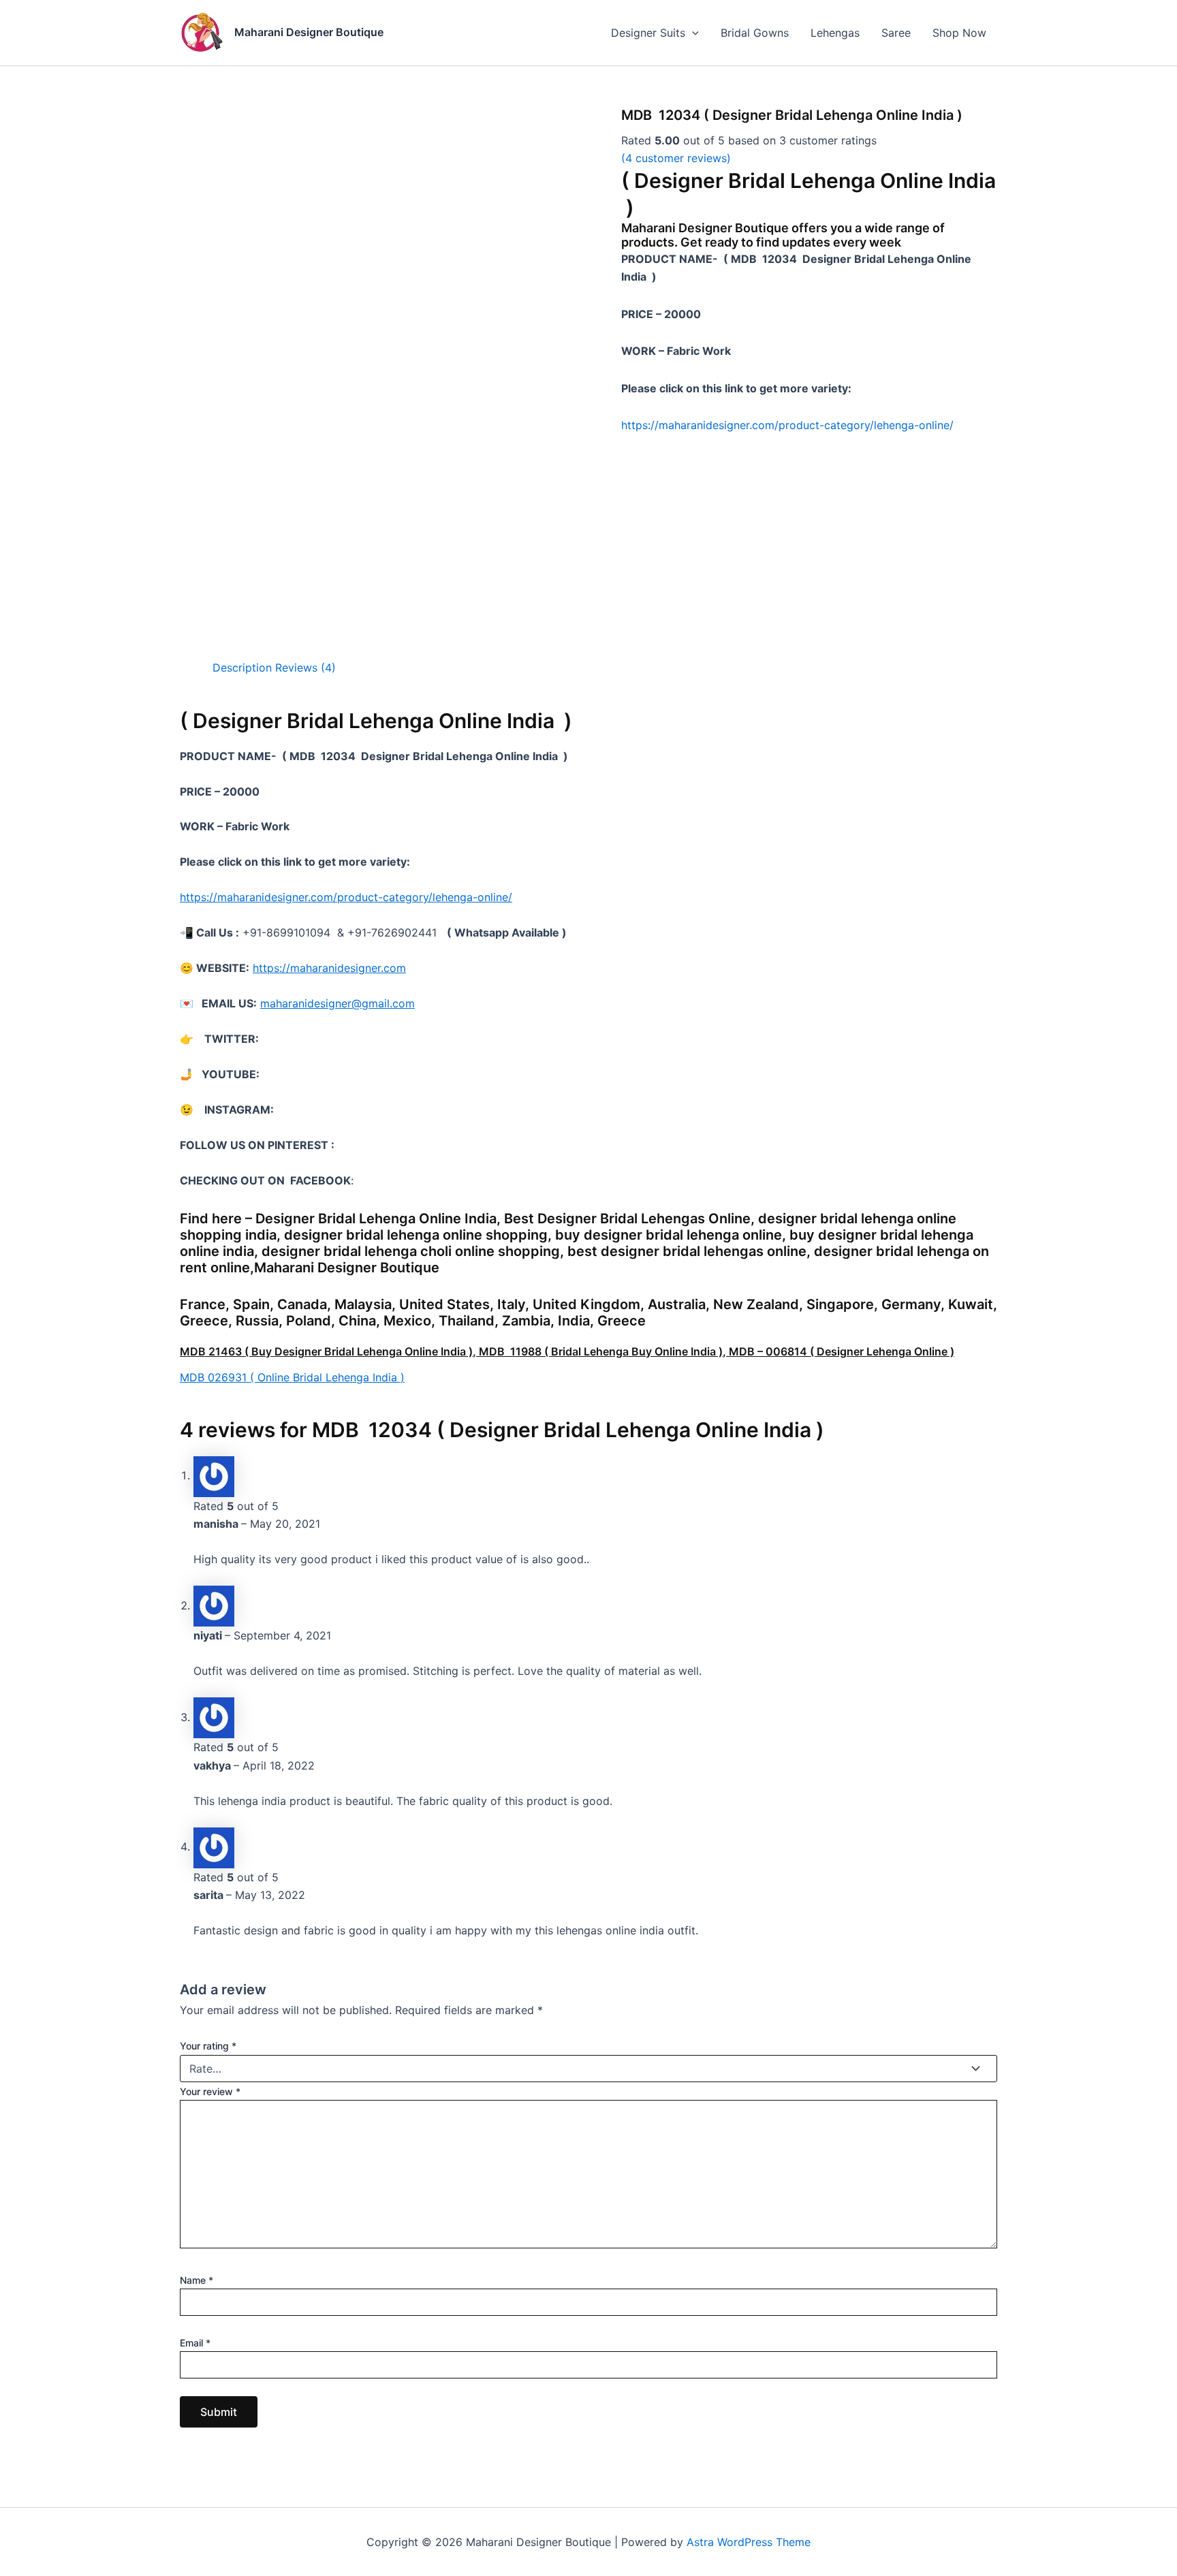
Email (195, 2343)
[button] (692, 33)
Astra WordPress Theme (749, 2542)
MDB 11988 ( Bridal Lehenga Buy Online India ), (604, 1351)
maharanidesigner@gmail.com (338, 1003)
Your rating (208, 2046)
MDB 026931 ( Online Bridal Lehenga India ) (292, 1377)
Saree (896, 33)
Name (197, 2280)
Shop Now (959, 33)
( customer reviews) (676, 158)
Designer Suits (648, 33)
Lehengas (835, 33)
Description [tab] (242, 667)
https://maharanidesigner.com (329, 968)
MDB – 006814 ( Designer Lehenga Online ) (842, 1351)
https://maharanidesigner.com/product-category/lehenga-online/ (787, 425)
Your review (210, 2091)
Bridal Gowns (755, 33)
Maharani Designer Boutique (309, 32)
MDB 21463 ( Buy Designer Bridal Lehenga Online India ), (329, 1351)
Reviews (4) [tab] (305, 667)
